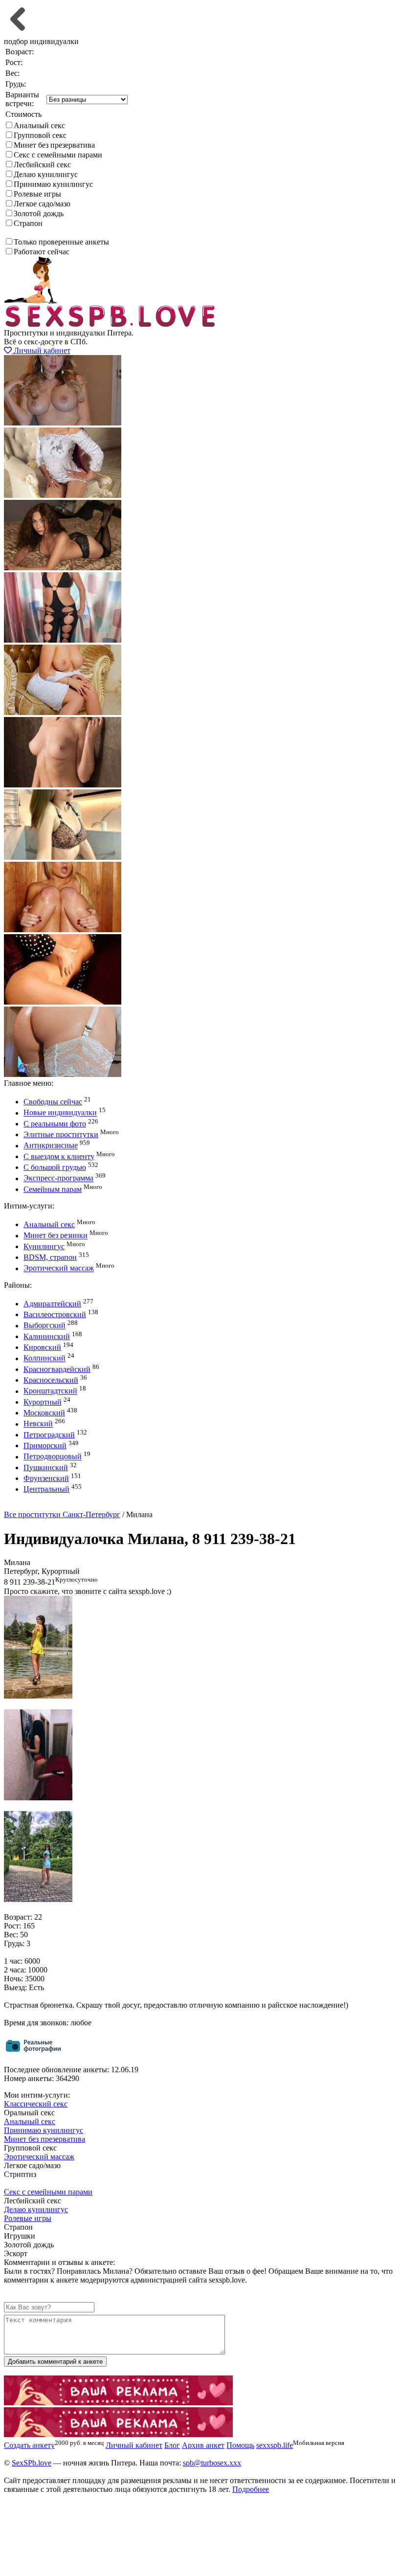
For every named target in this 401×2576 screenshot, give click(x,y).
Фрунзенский (46, 1478)
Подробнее (251, 2489)
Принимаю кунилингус (53, 184)
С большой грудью (55, 1167)
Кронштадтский (50, 1391)
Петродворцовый (53, 1457)
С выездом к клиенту (59, 1156)
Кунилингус (44, 1246)
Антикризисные (51, 1146)
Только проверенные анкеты (61, 242)
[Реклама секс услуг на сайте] (118, 2403)
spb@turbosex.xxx (212, 2463)
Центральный (46, 1489)
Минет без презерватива (54, 145)
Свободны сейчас (53, 1102)
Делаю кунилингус (46, 174)
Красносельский (51, 1380)
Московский (44, 1413)
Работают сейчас (42, 252)
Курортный (43, 1402)
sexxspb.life (275, 2445)
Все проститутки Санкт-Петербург (62, 1514)
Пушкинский (46, 1467)
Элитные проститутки (61, 1134)
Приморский (45, 1445)
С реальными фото (55, 1124)
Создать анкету (37, 1506)
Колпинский (45, 1358)
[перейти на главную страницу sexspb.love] (111, 324)
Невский (38, 1424)
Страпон (28, 223)
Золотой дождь (39, 213)
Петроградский (49, 1435)
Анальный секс (39, 125)
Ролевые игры (37, 194)
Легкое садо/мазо (42, 204)
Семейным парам (53, 1189)
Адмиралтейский (52, 1304)
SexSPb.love (32, 2463)
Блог (172, 2445)
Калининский (47, 1336)
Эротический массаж (59, 1268)
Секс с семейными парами (58, 155)
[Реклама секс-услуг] (118, 2434)
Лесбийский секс (42, 165)
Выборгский (45, 1326)
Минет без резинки (56, 1236)
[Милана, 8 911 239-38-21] (38, 1696)
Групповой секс (40, 135)
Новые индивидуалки (60, 1113)
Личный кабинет (41, 350)
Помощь (240, 2445)
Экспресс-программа (58, 1178)
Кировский (42, 1347)
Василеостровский (55, 1314)
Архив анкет (203, 2445)
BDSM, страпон (50, 1257)
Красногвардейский (57, 1369)
